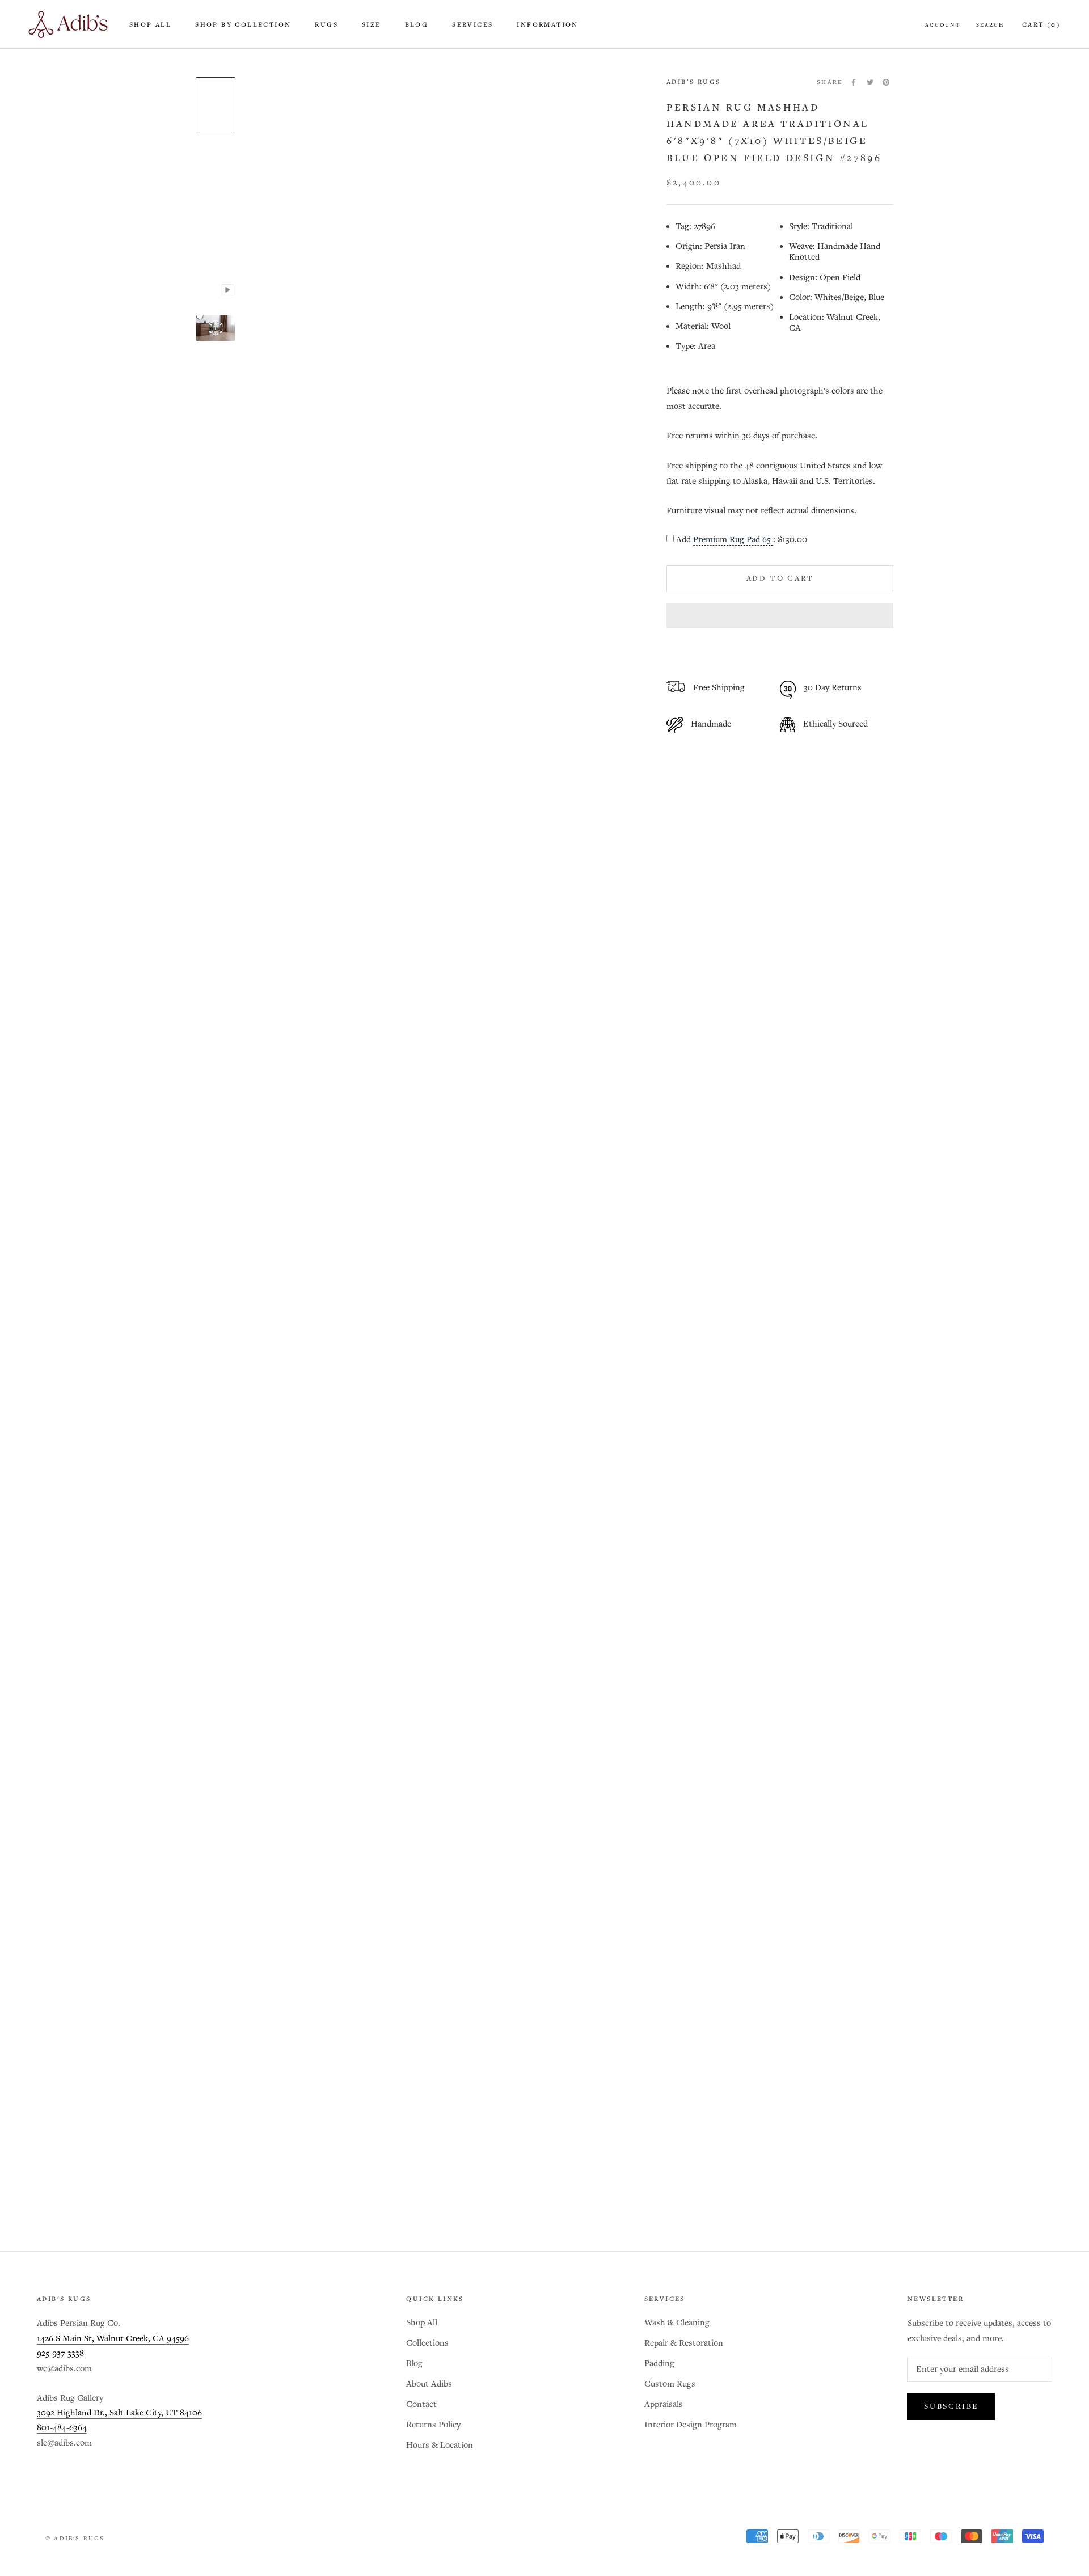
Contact (421, 2404)
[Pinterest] (886, 82)
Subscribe (951, 2407)
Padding (659, 2364)
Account (943, 25)
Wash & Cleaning (677, 2323)
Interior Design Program (691, 2425)
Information (547, 25)
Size (372, 25)
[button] (780, 616)
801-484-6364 (62, 2428)
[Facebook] (854, 82)
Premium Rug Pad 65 (733, 540)
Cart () (1041, 25)
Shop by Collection (243, 25)
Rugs (326, 25)
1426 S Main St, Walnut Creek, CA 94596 (113, 2339)
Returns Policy (433, 2425)
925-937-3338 (60, 2353)
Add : (742, 540)
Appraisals (664, 2404)
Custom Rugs (670, 2384)
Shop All (150, 25)
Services (472, 25)
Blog (417, 25)
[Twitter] (870, 82)
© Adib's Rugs (75, 2539)
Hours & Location (440, 2445)
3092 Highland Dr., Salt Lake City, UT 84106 (119, 2413)
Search (990, 25)
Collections (427, 2343)
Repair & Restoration (684, 2343)
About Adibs (429, 2384)
